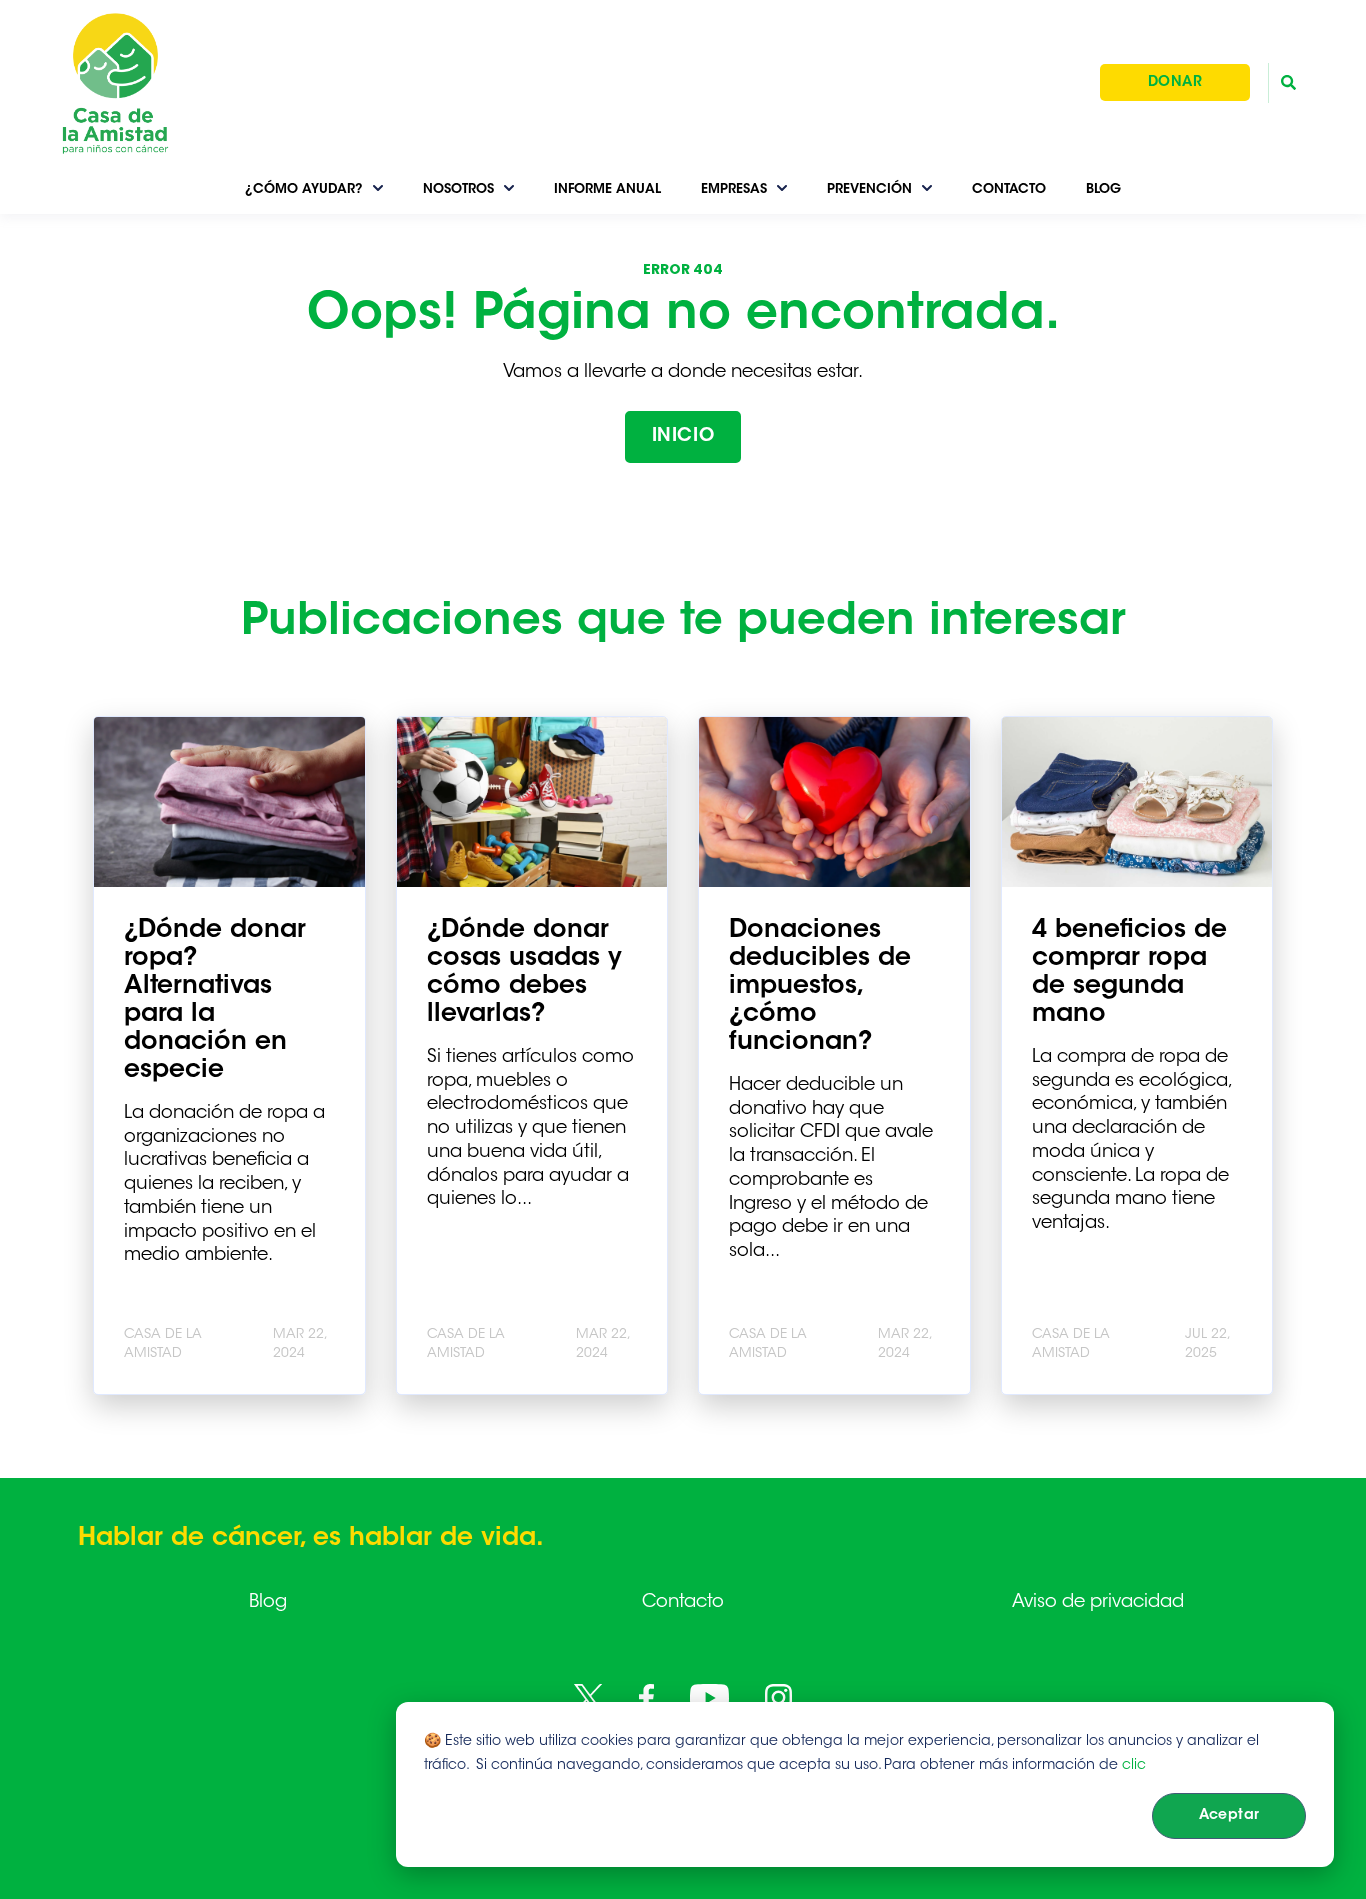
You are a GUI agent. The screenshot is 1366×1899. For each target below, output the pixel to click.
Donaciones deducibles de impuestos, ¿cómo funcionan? (820, 987)
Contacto (683, 1603)
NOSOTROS (458, 189)
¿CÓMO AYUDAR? (304, 189)
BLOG (1103, 189)
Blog (268, 1603)
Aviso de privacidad (1098, 1603)
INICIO (683, 437)
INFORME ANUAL (607, 189)
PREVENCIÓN (869, 189)
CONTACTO (1009, 189)
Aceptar (1229, 1816)
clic (1134, 1766)
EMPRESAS (734, 189)
